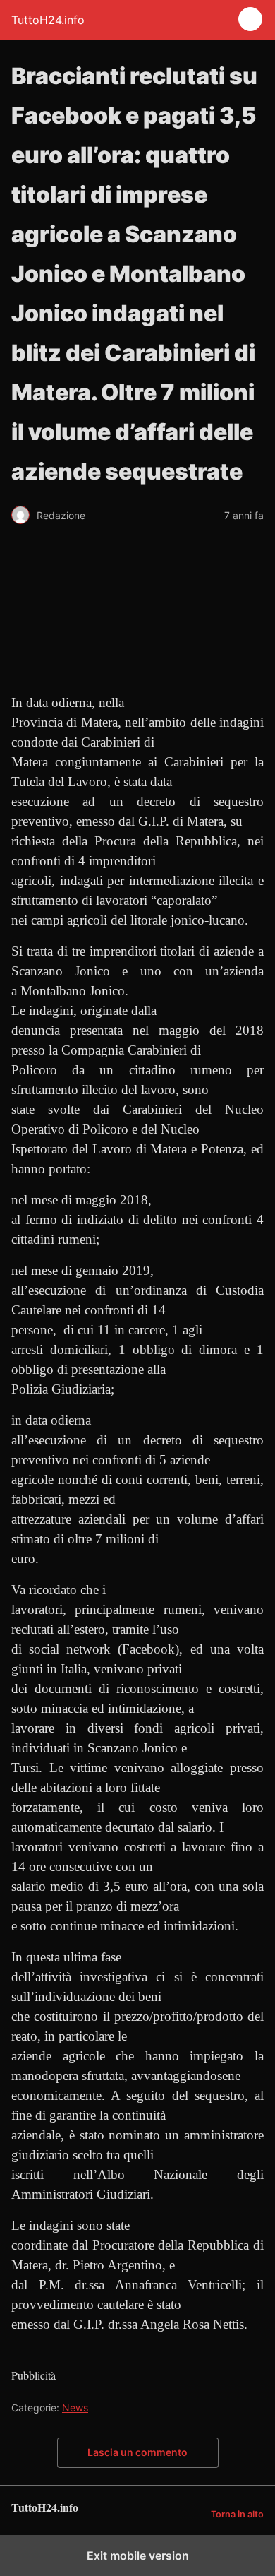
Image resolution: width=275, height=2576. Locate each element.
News (75, 2408)
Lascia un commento (137, 2452)
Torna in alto (237, 2514)
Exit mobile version (138, 2556)
